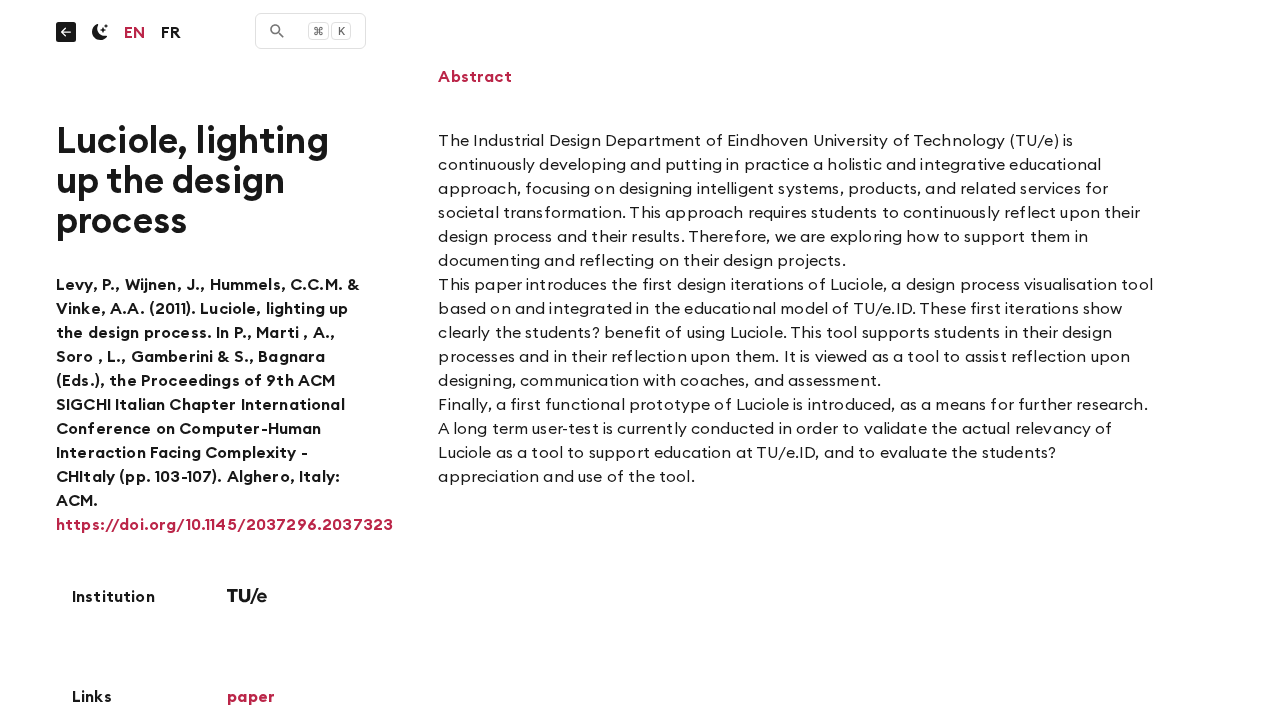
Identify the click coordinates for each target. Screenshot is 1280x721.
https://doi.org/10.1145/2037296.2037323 (224, 524)
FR (170, 32)
